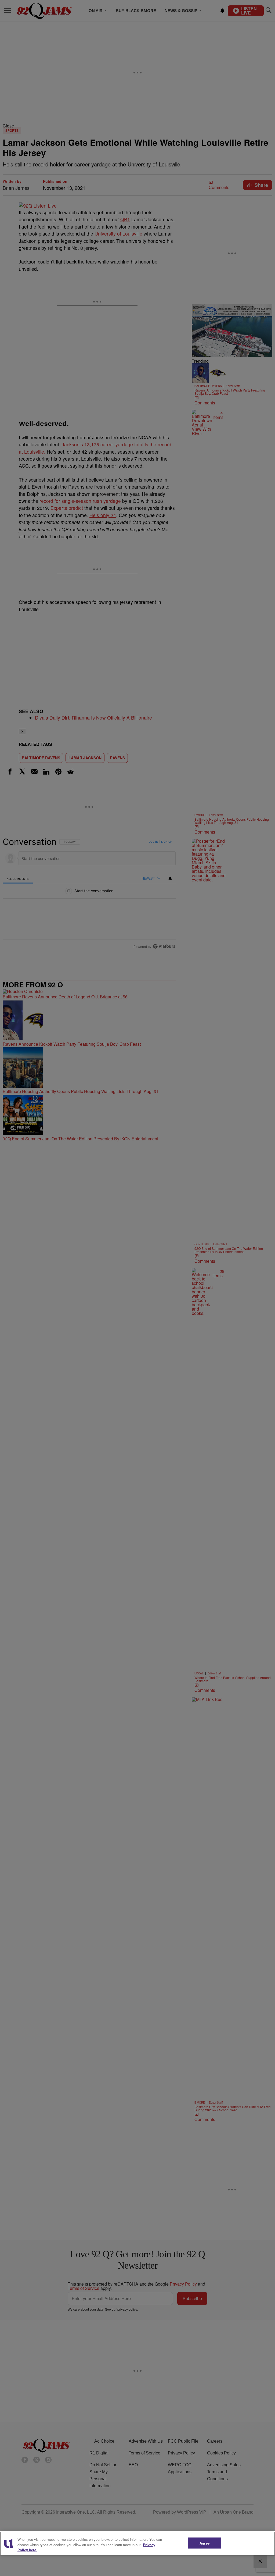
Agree (205, 2543)
